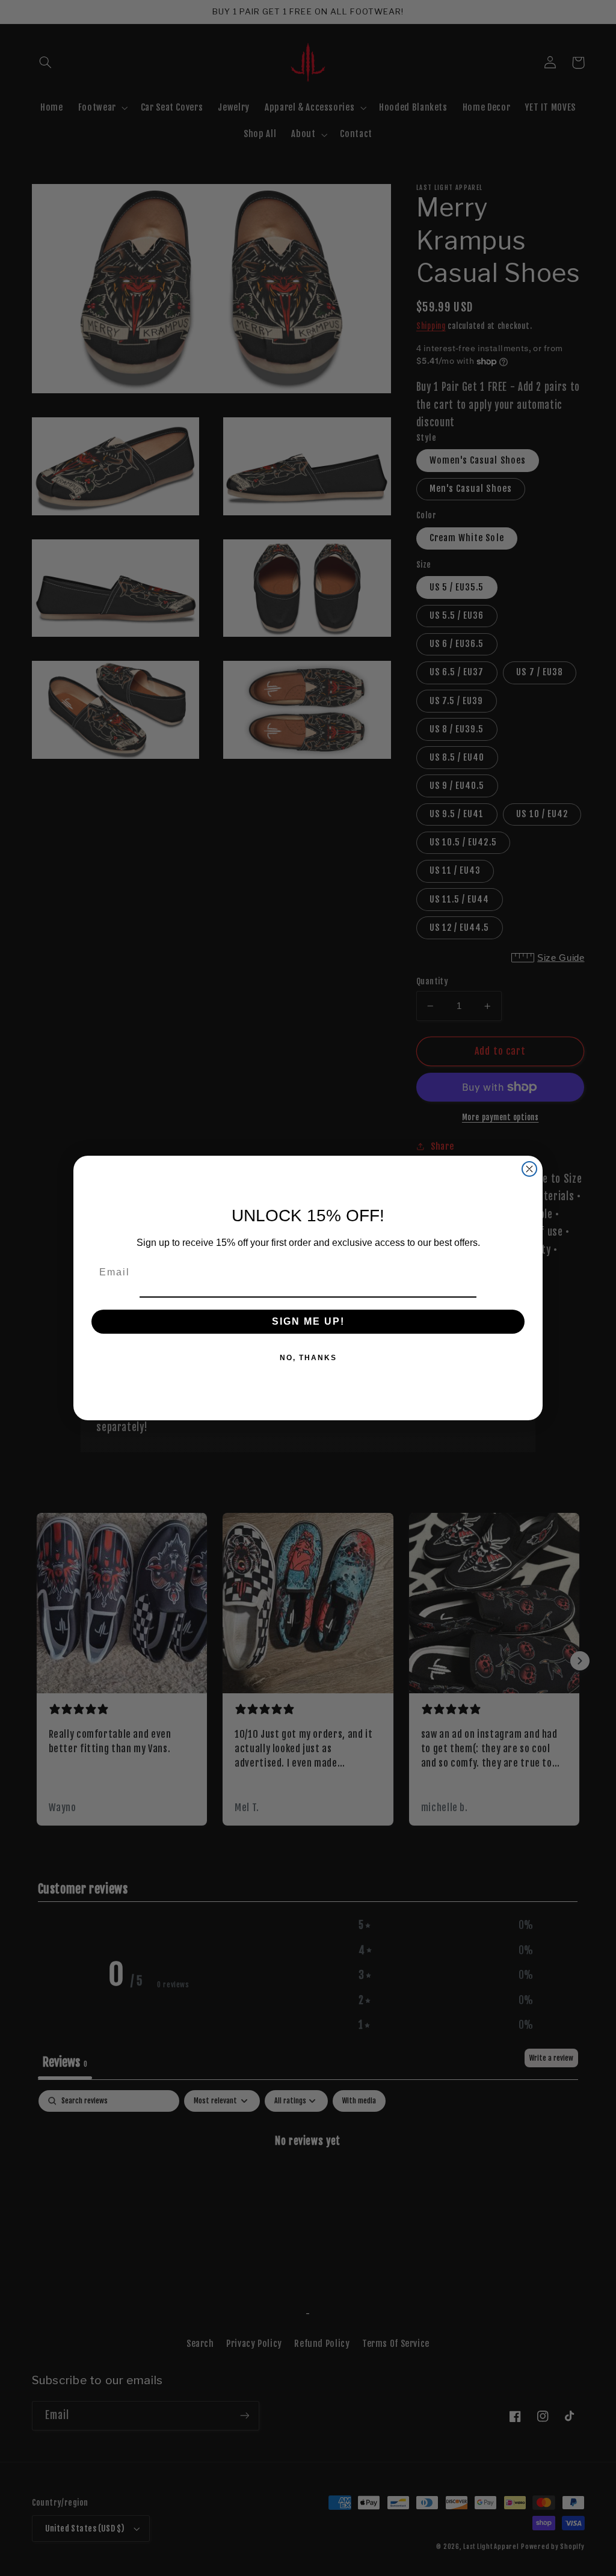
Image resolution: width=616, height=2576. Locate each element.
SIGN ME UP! (308, 1321)
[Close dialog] (529, 1169)
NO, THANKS (308, 1358)
